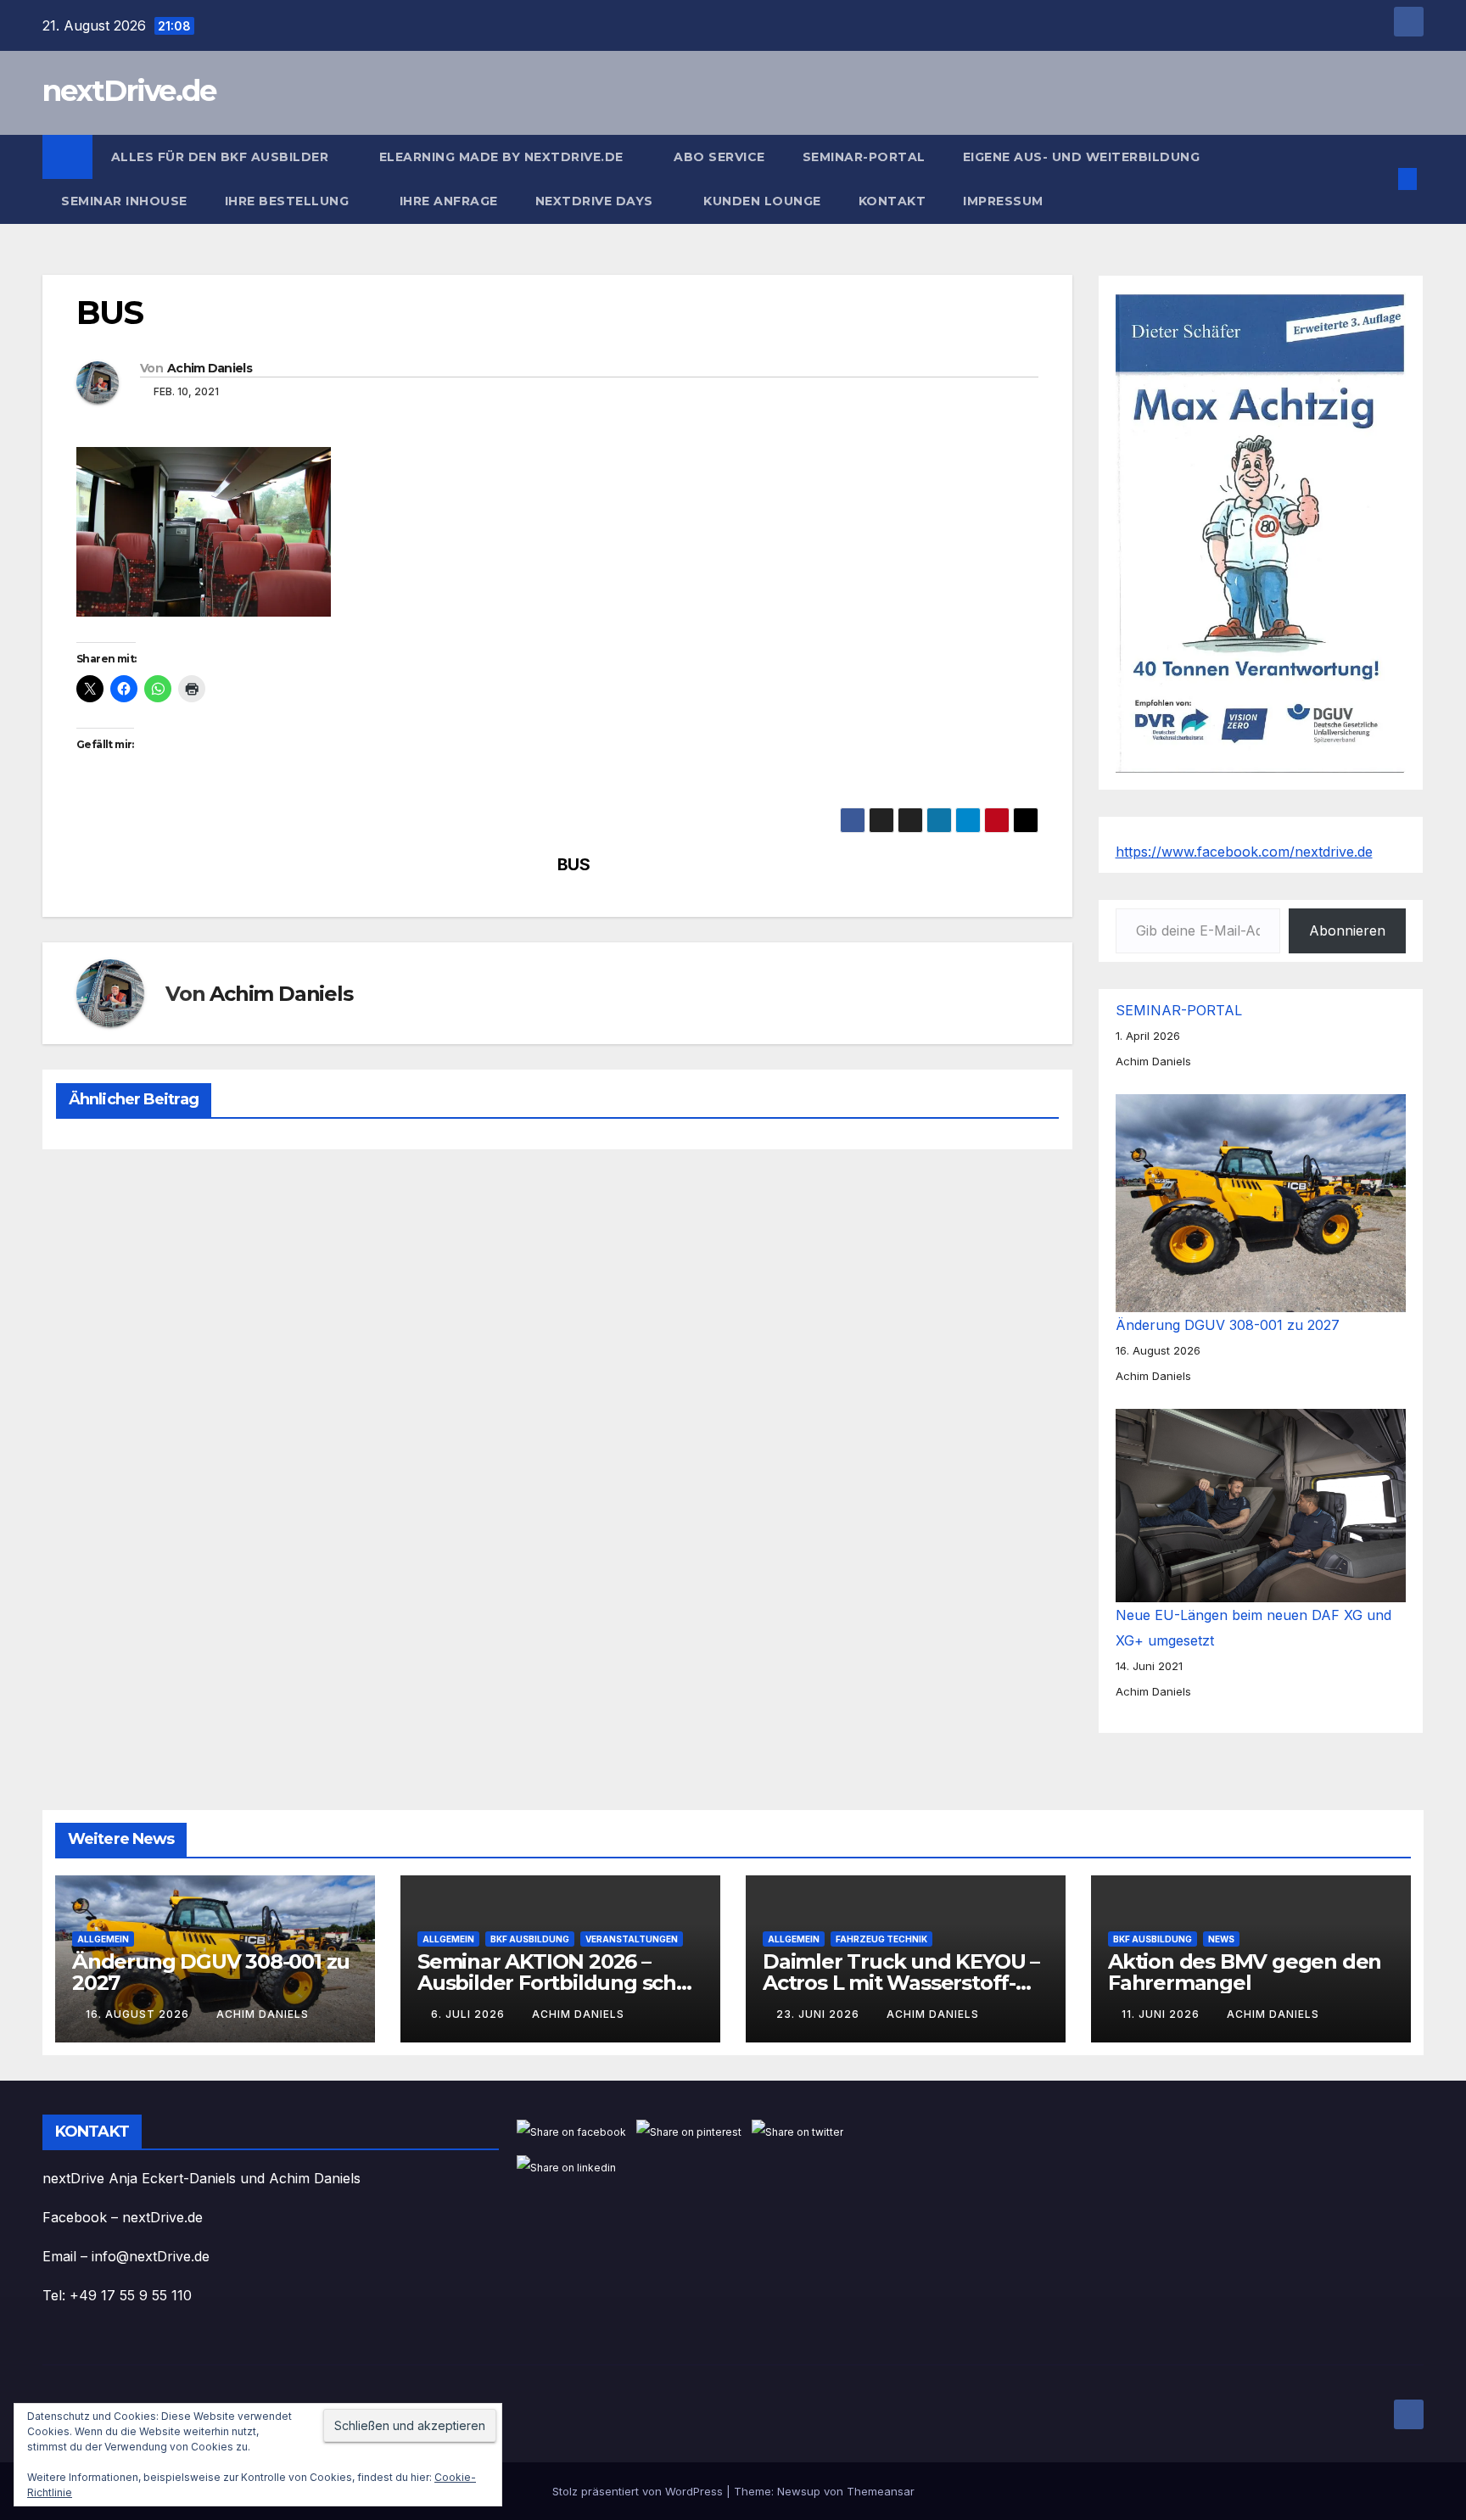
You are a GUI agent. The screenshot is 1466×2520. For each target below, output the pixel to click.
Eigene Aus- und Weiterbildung (1082, 157)
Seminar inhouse (124, 201)
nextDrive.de (129, 91)
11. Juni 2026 (1162, 2014)
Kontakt (892, 201)
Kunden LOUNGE (762, 201)
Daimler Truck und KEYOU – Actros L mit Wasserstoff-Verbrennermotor (901, 1983)
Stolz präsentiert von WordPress (639, 2491)
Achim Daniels (210, 368)
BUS (574, 865)
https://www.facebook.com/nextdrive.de (1244, 852)
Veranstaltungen (632, 1939)
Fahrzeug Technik (881, 1939)
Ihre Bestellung (289, 201)
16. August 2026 (139, 2014)
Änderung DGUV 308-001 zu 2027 (1228, 1325)
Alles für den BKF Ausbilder (222, 157)
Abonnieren (1347, 930)
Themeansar (881, 2491)
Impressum (1005, 201)
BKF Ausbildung (530, 1939)
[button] (1379, 179)
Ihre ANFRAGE (449, 201)
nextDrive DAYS (596, 201)
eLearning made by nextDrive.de (504, 157)
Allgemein (103, 1939)
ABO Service (719, 157)
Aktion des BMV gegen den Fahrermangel (1245, 1972)
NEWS (1221, 1939)
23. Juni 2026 (820, 2014)
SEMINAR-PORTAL (864, 157)
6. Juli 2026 (470, 2014)
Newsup (799, 2491)
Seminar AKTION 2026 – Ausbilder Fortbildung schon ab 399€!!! (560, 1983)
